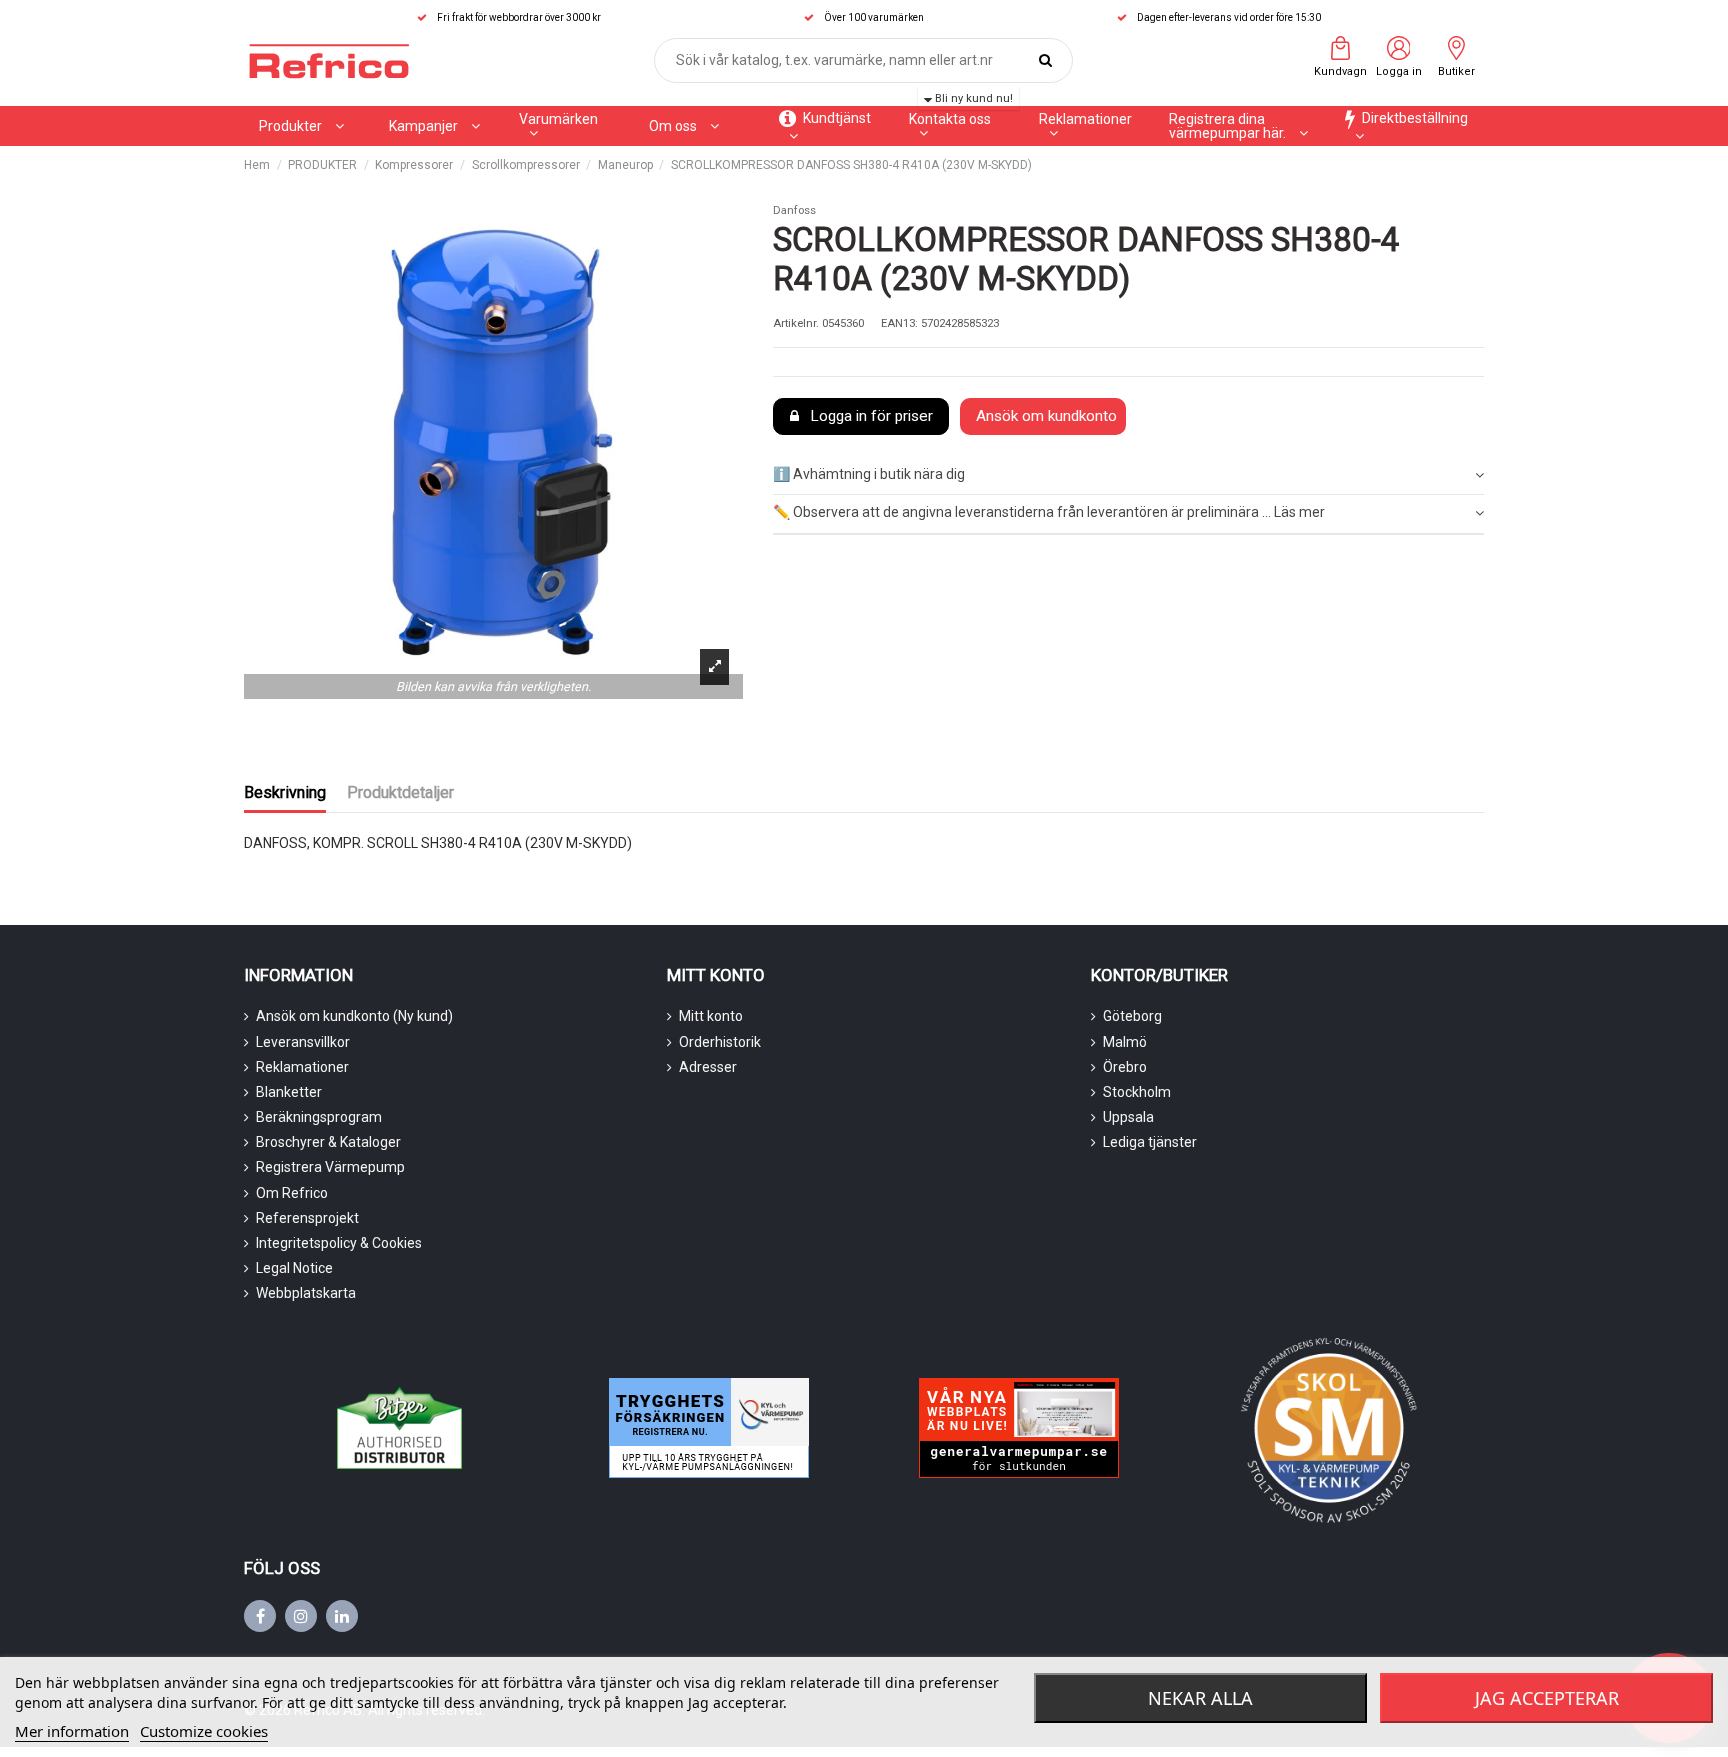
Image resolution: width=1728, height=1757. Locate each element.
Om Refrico (292, 1193)
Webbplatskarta (306, 1293)
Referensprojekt (307, 1218)
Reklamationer (302, 1067)
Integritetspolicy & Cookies (339, 1243)
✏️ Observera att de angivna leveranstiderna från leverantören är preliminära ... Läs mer (1049, 512)
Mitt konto (711, 1016)
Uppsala (1128, 1117)
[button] (434, 126)
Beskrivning (285, 792)
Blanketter (289, 1092)
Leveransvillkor (303, 1042)
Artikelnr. (796, 323)
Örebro (1125, 1067)
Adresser (708, 1067)
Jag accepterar (1547, 1698)
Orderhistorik (720, 1042)
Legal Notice (294, 1268)
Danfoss (794, 210)
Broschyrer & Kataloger (328, 1142)
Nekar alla (1200, 1698)
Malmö (1125, 1042)
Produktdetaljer (400, 792)
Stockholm (1137, 1092)
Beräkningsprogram (319, 1117)
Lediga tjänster (1150, 1142)
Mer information (72, 1731)
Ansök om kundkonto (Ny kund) (354, 1016)
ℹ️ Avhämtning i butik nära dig (869, 474)
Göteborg (1132, 1016)
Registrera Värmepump (330, 1167)
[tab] (1128, 475)
